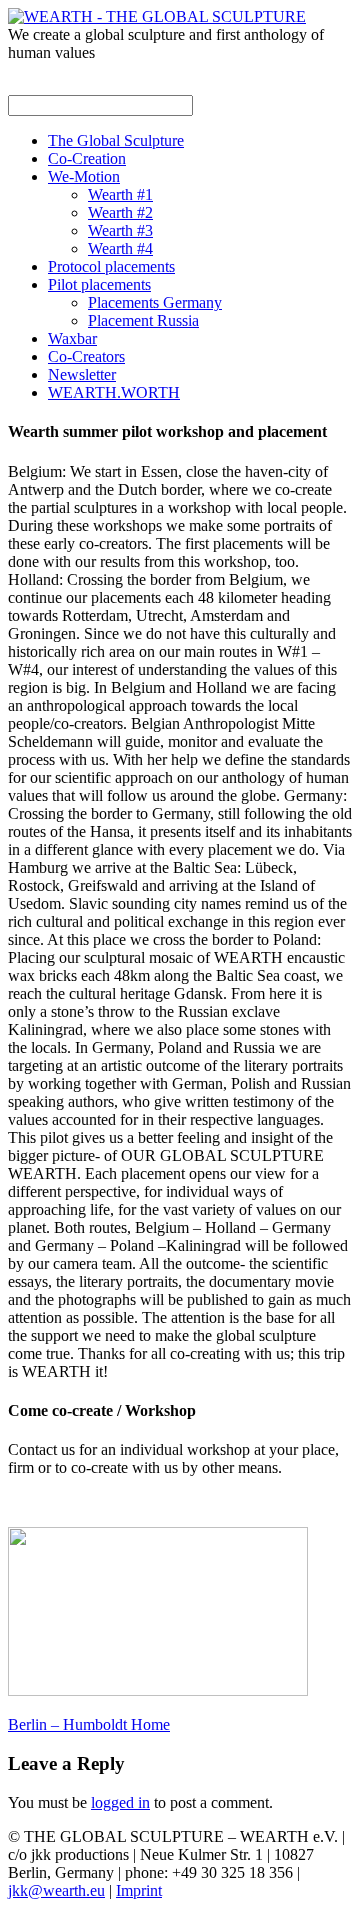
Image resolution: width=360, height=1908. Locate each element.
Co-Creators (86, 356)
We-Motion (84, 176)
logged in (120, 1802)
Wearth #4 (120, 248)
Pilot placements (99, 284)
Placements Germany (155, 302)
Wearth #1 (120, 194)
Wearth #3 (120, 230)
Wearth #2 (120, 212)
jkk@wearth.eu (56, 1890)
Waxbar (72, 338)
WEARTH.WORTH (114, 392)
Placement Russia (143, 320)
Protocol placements (111, 266)
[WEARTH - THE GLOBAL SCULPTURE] (157, 16)
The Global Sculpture (116, 140)
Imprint (139, 1890)
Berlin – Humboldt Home (89, 1724)
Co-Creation (87, 158)
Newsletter (82, 374)
